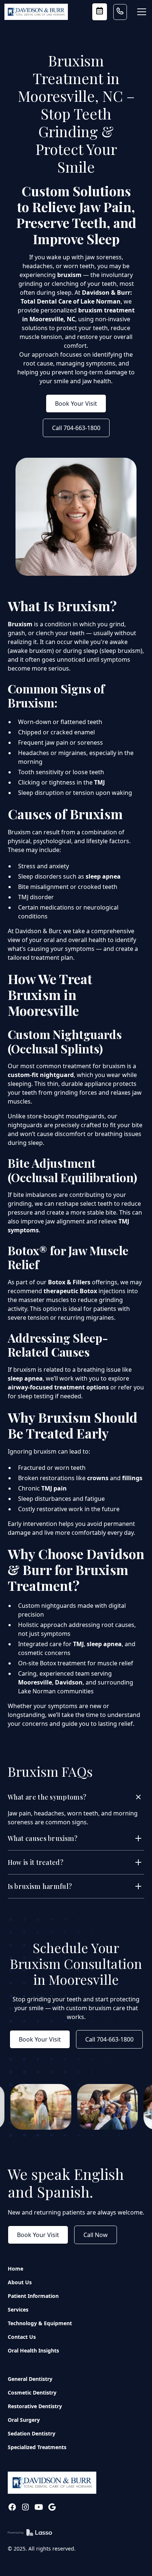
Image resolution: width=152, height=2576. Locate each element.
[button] (140, 12)
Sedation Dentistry (32, 2433)
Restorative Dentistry (35, 2406)
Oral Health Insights (33, 2350)
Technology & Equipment (40, 2323)
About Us (20, 2282)
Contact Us (22, 2337)
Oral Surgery (24, 2420)
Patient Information (33, 2296)
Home (15, 2269)
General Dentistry (30, 2379)
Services (18, 2310)
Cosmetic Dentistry (32, 2393)
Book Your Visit (76, 404)
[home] (36, 12)
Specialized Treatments (37, 2447)
